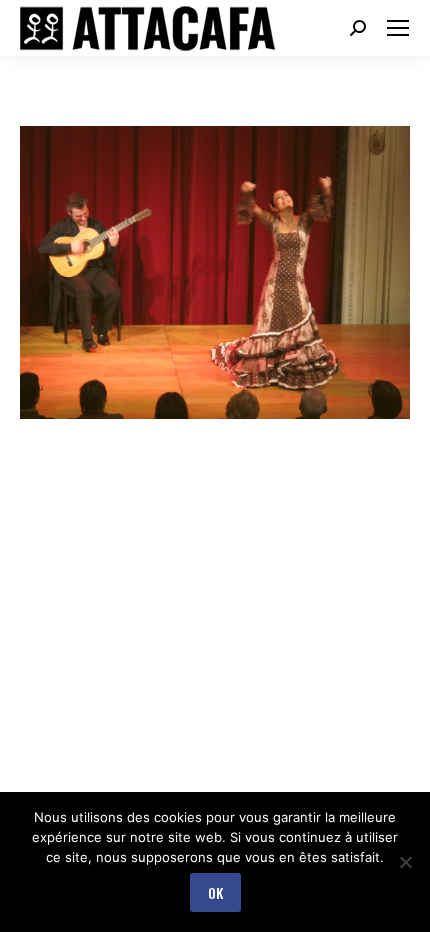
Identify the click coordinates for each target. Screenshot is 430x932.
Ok (215, 892)
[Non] (405, 862)
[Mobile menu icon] (398, 28)
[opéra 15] (215, 272)
